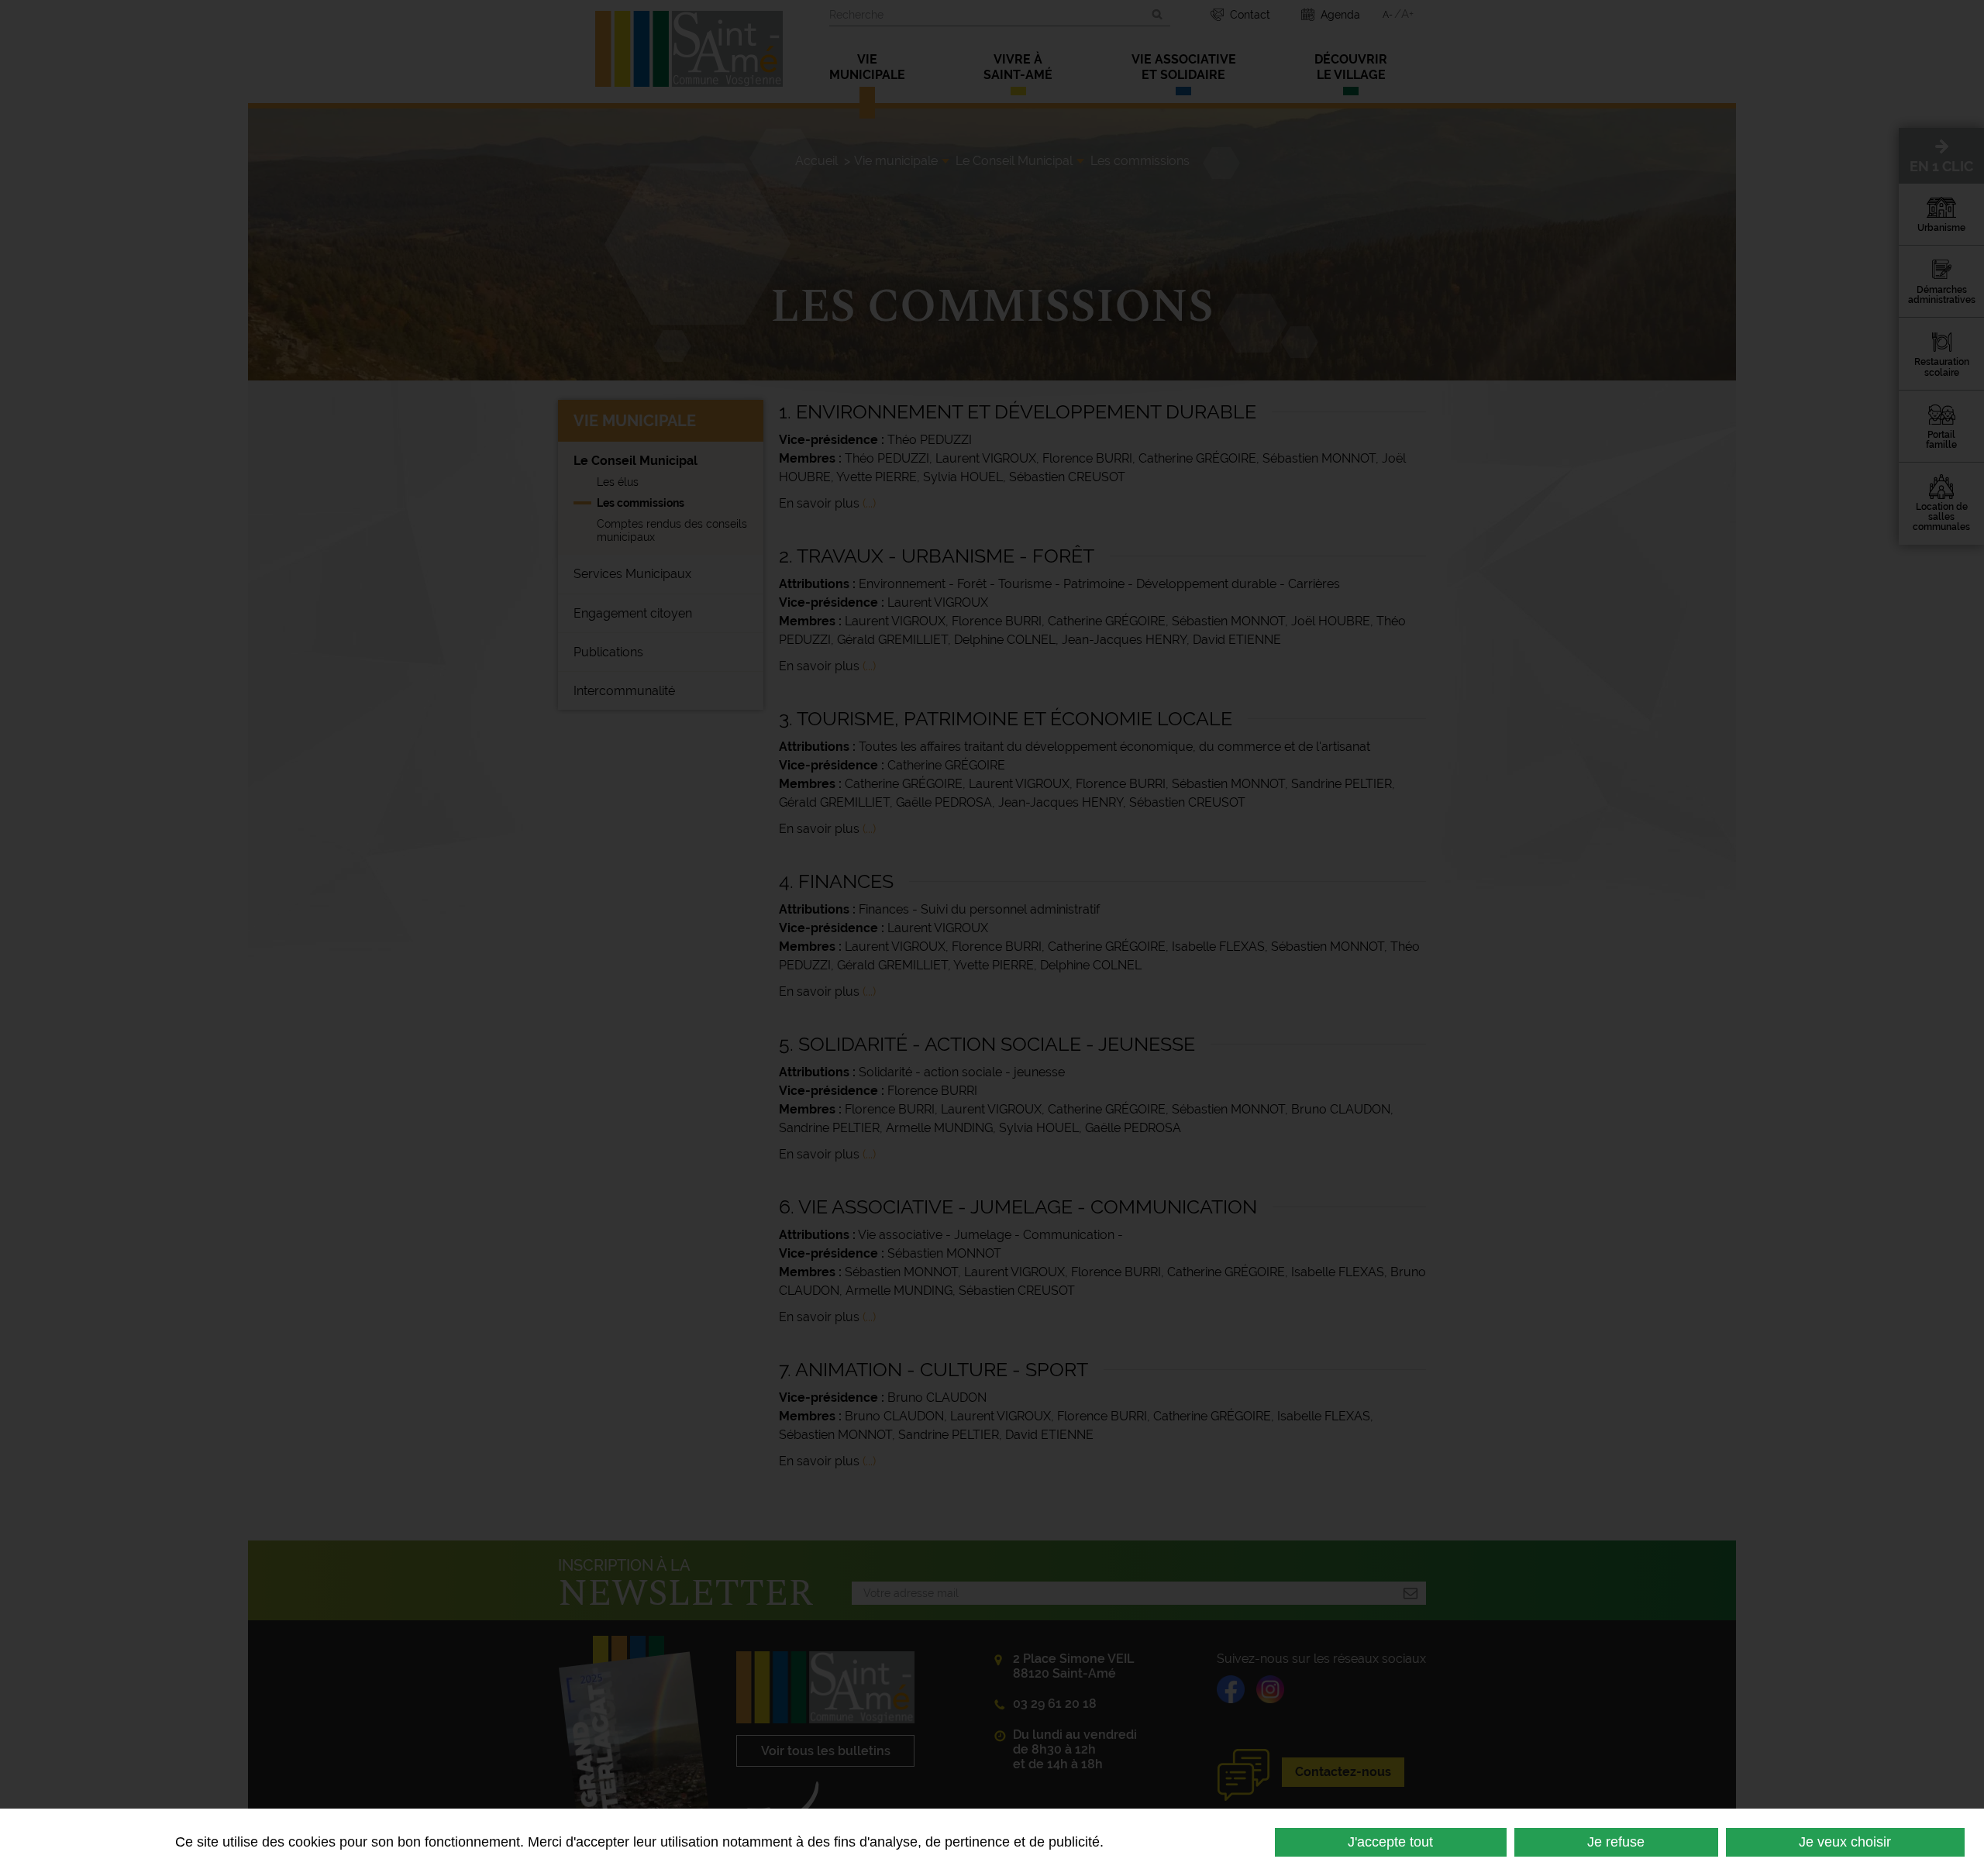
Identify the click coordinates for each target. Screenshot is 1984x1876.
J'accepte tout (1390, 1842)
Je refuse (1616, 1842)
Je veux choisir (1845, 1842)
